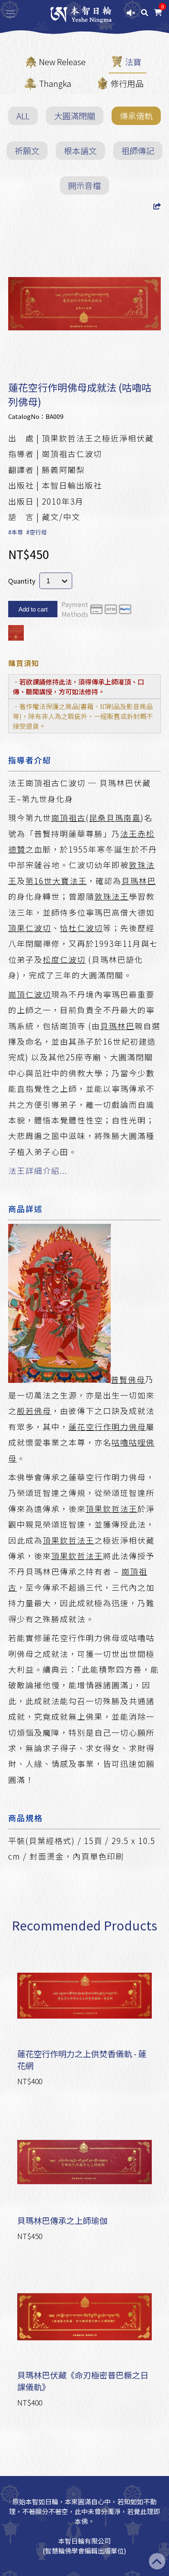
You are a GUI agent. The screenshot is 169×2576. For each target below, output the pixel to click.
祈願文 (27, 151)
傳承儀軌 (136, 116)
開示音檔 (84, 185)
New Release (62, 62)
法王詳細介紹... (38, 1171)
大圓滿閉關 (75, 116)
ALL (23, 116)
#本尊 (16, 532)
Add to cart (33, 609)
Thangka (55, 83)
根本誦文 (80, 151)
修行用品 (127, 83)
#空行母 (37, 532)
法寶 (133, 62)
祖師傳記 (138, 151)
